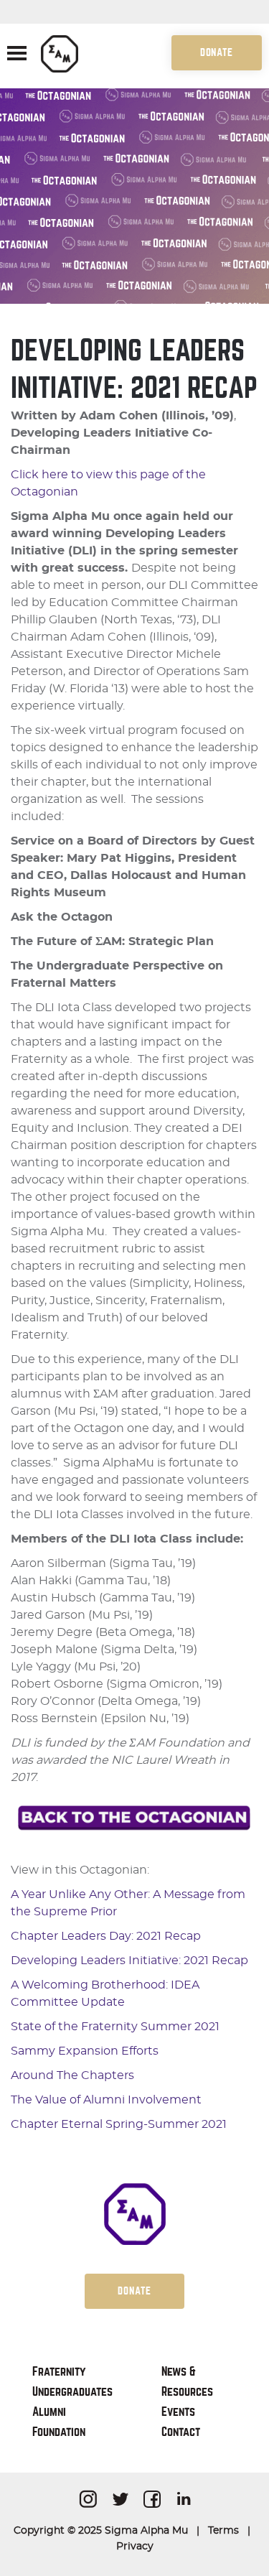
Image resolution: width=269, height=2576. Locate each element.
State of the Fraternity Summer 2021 (115, 2027)
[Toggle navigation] (17, 55)
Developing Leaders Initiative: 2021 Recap (129, 1961)
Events (178, 2412)
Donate (217, 52)
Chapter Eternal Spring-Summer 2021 (119, 2124)
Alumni (49, 2412)
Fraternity (59, 2372)
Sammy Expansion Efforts (85, 2051)
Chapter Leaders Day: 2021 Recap (106, 1936)
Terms (223, 2531)
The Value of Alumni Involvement (106, 2100)
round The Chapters (76, 2075)
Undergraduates (72, 2392)
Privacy (135, 2547)
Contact (181, 2432)
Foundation (59, 2432)
